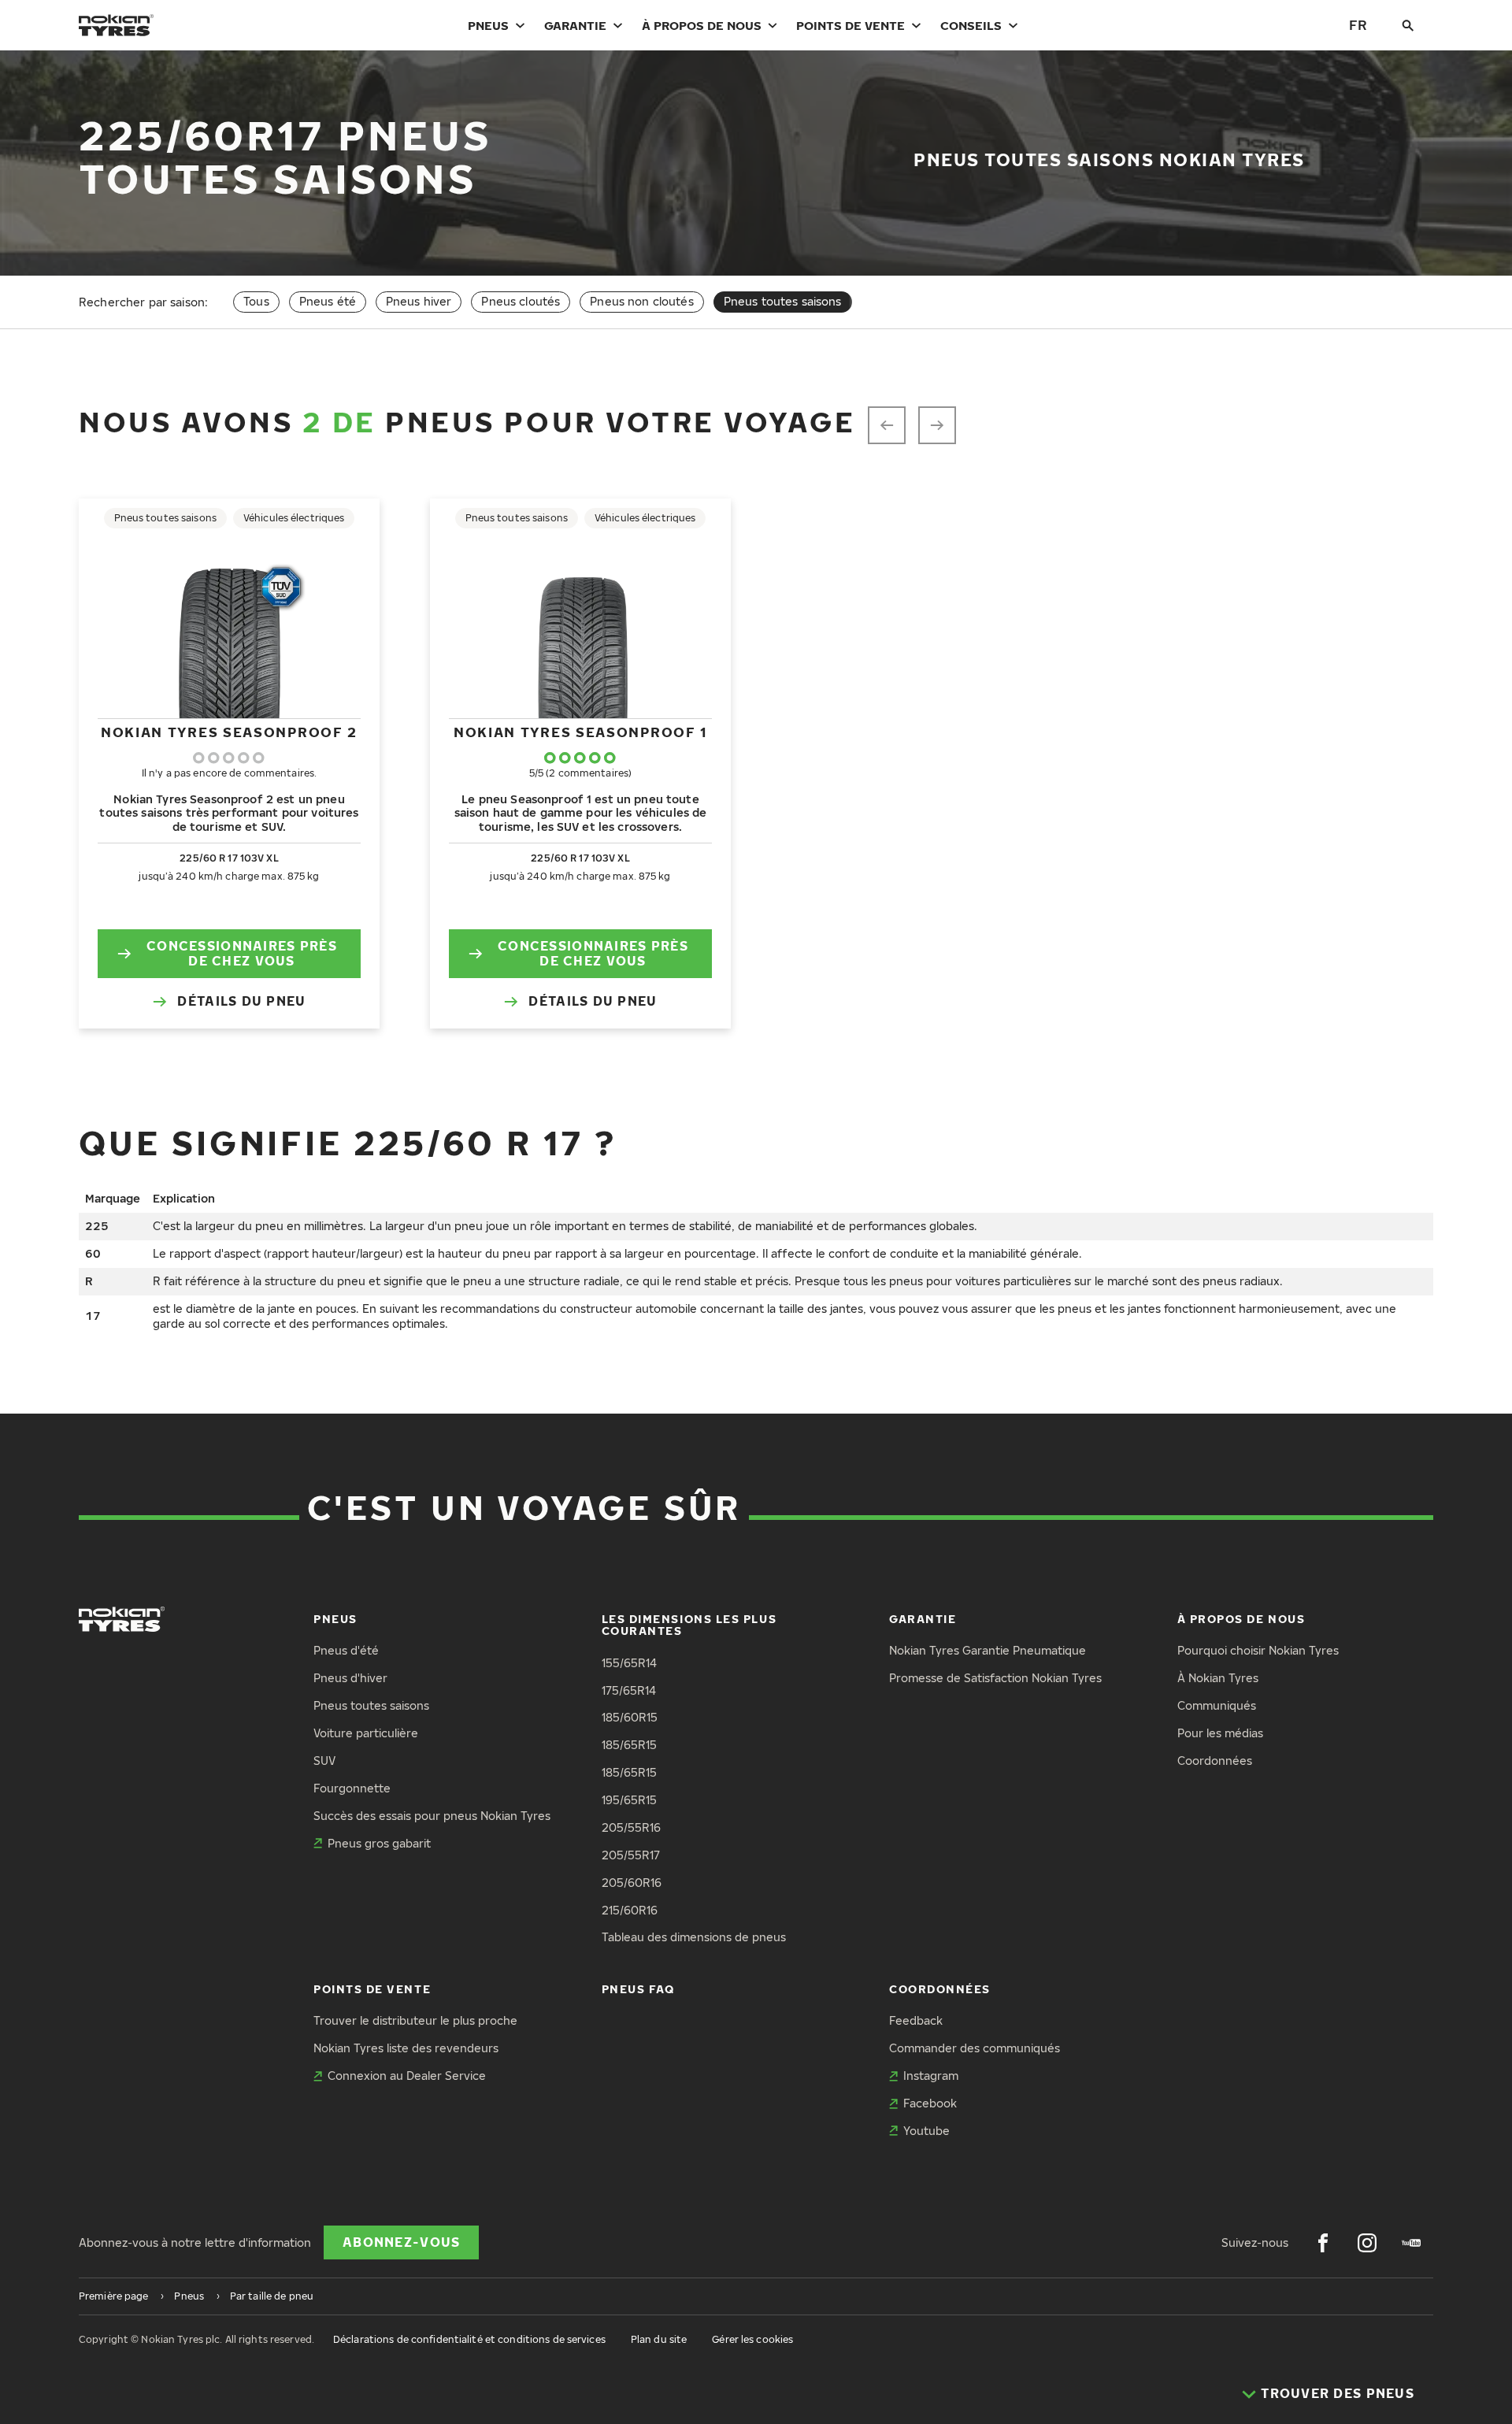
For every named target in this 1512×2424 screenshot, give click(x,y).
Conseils (971, 25)
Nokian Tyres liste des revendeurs (406, 2048)
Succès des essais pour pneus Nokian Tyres (432, 1816)
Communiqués (1217, 1705)
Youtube (926, 2131)
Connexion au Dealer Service (407, 2076)
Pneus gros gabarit (379, 1843)
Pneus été (328, 301)
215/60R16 (630, 1910)
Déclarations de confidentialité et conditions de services (469, 2339)
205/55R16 (631, 1827)
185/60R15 (630, 1717)
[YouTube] (1411, 2243)
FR (1358, 25)
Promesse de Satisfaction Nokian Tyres (995, 1678)
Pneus (488, 25)
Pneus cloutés (521, 301)
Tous (256, 301)
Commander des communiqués (975, 2048)
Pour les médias (1220, 1733)
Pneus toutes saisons (371, 1705)
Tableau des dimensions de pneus (694, 1937)
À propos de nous (702, 25)
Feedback (916, 2020)
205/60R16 (632, 1883)
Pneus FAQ (638, 1989)
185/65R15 (629, 1745)
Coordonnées (1215, 1761)
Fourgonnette (352, 1788)
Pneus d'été (346, 1650)
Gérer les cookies (752, 2339)
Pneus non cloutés (641, 301)
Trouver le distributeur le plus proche (415, 2020)
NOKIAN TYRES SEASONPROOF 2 (229, 732)
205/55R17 (631, 1855)
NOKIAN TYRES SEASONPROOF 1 (580, 732)
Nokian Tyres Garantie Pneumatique (988, 1650)
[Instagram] (1367, 2243)
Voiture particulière (366, 1733)
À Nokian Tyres (1218, 1678)
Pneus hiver (419, 301)
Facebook (930, 2103)
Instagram (931, 2076)
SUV (324, 1761)
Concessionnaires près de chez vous (242, 953)
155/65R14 (629, 1663)
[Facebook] (1323, 2243)
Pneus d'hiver (350, 1678)
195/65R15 (629, 1800)
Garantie (575, 25)
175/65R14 (629, 1690)
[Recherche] (1408, 25)
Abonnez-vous (401, 2242)
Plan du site (659, 2339)
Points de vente (850, 25)
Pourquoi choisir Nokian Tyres (1258, 1650)
